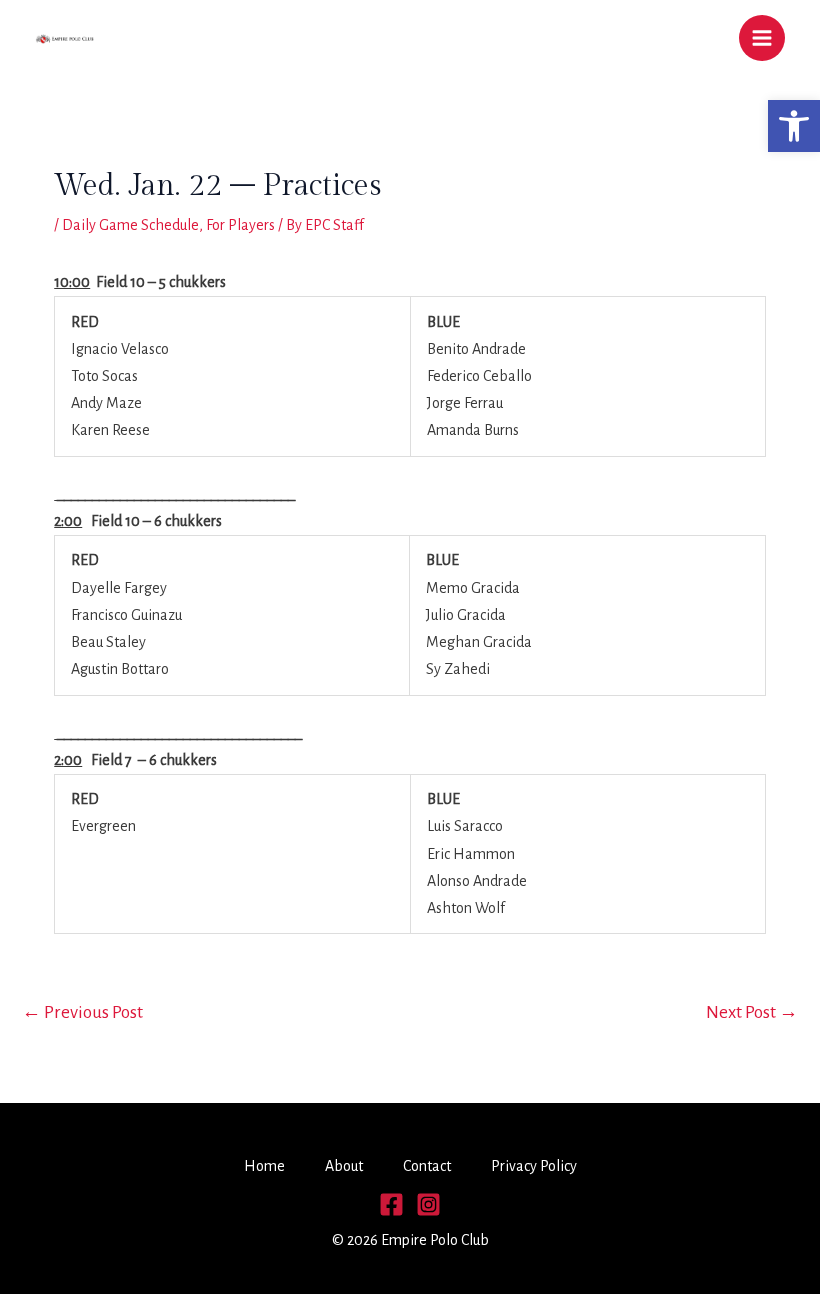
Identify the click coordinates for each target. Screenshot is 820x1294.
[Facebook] (391, 1204)
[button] (794, 126)
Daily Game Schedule (130, 225)
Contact (427, 1166)
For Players (240, 225)
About (344, 1166)
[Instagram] (428, 1204)
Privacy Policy (534, 1166)
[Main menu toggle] (762, 38)
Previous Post (82, 1012)
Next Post (752, 1012)
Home (264, 1166)
